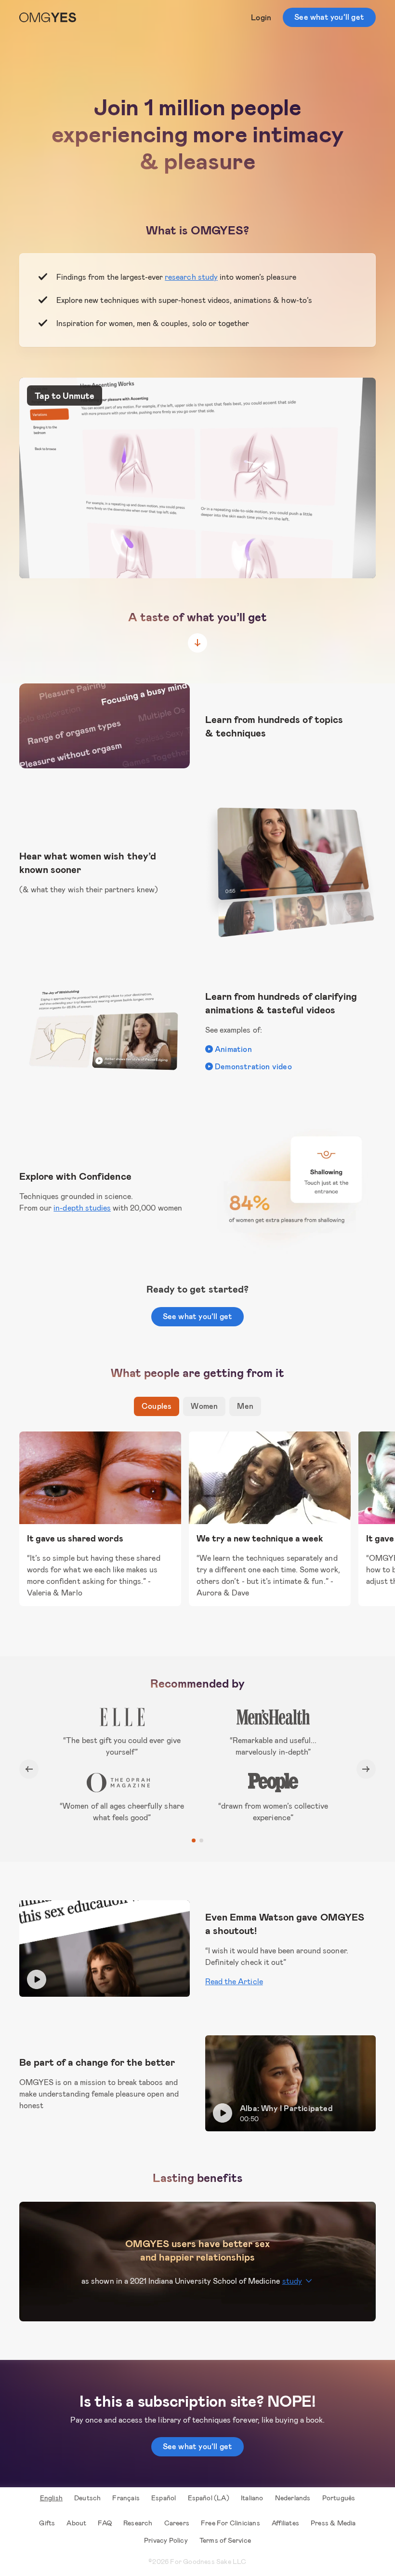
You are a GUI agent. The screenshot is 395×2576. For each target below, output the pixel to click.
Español (164, 2498)
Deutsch (87, 2498)
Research (138, 2523)
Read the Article (234, 1981)
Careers (177, 2523)
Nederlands (293, 2498)
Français (126, 2498)
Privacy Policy (166, 2540)
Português (339, 2498)
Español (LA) (209, 2498)
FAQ (105, 2523)
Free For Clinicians (230, 2523)
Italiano (252, 2498)
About (76, 2523)
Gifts (47, 2523)
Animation (233, 1049)
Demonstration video (253, 1066)
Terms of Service (225, 2540)
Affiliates (285, 2523)
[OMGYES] (48, 17)
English (51, 2498)
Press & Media (333, 2523)
